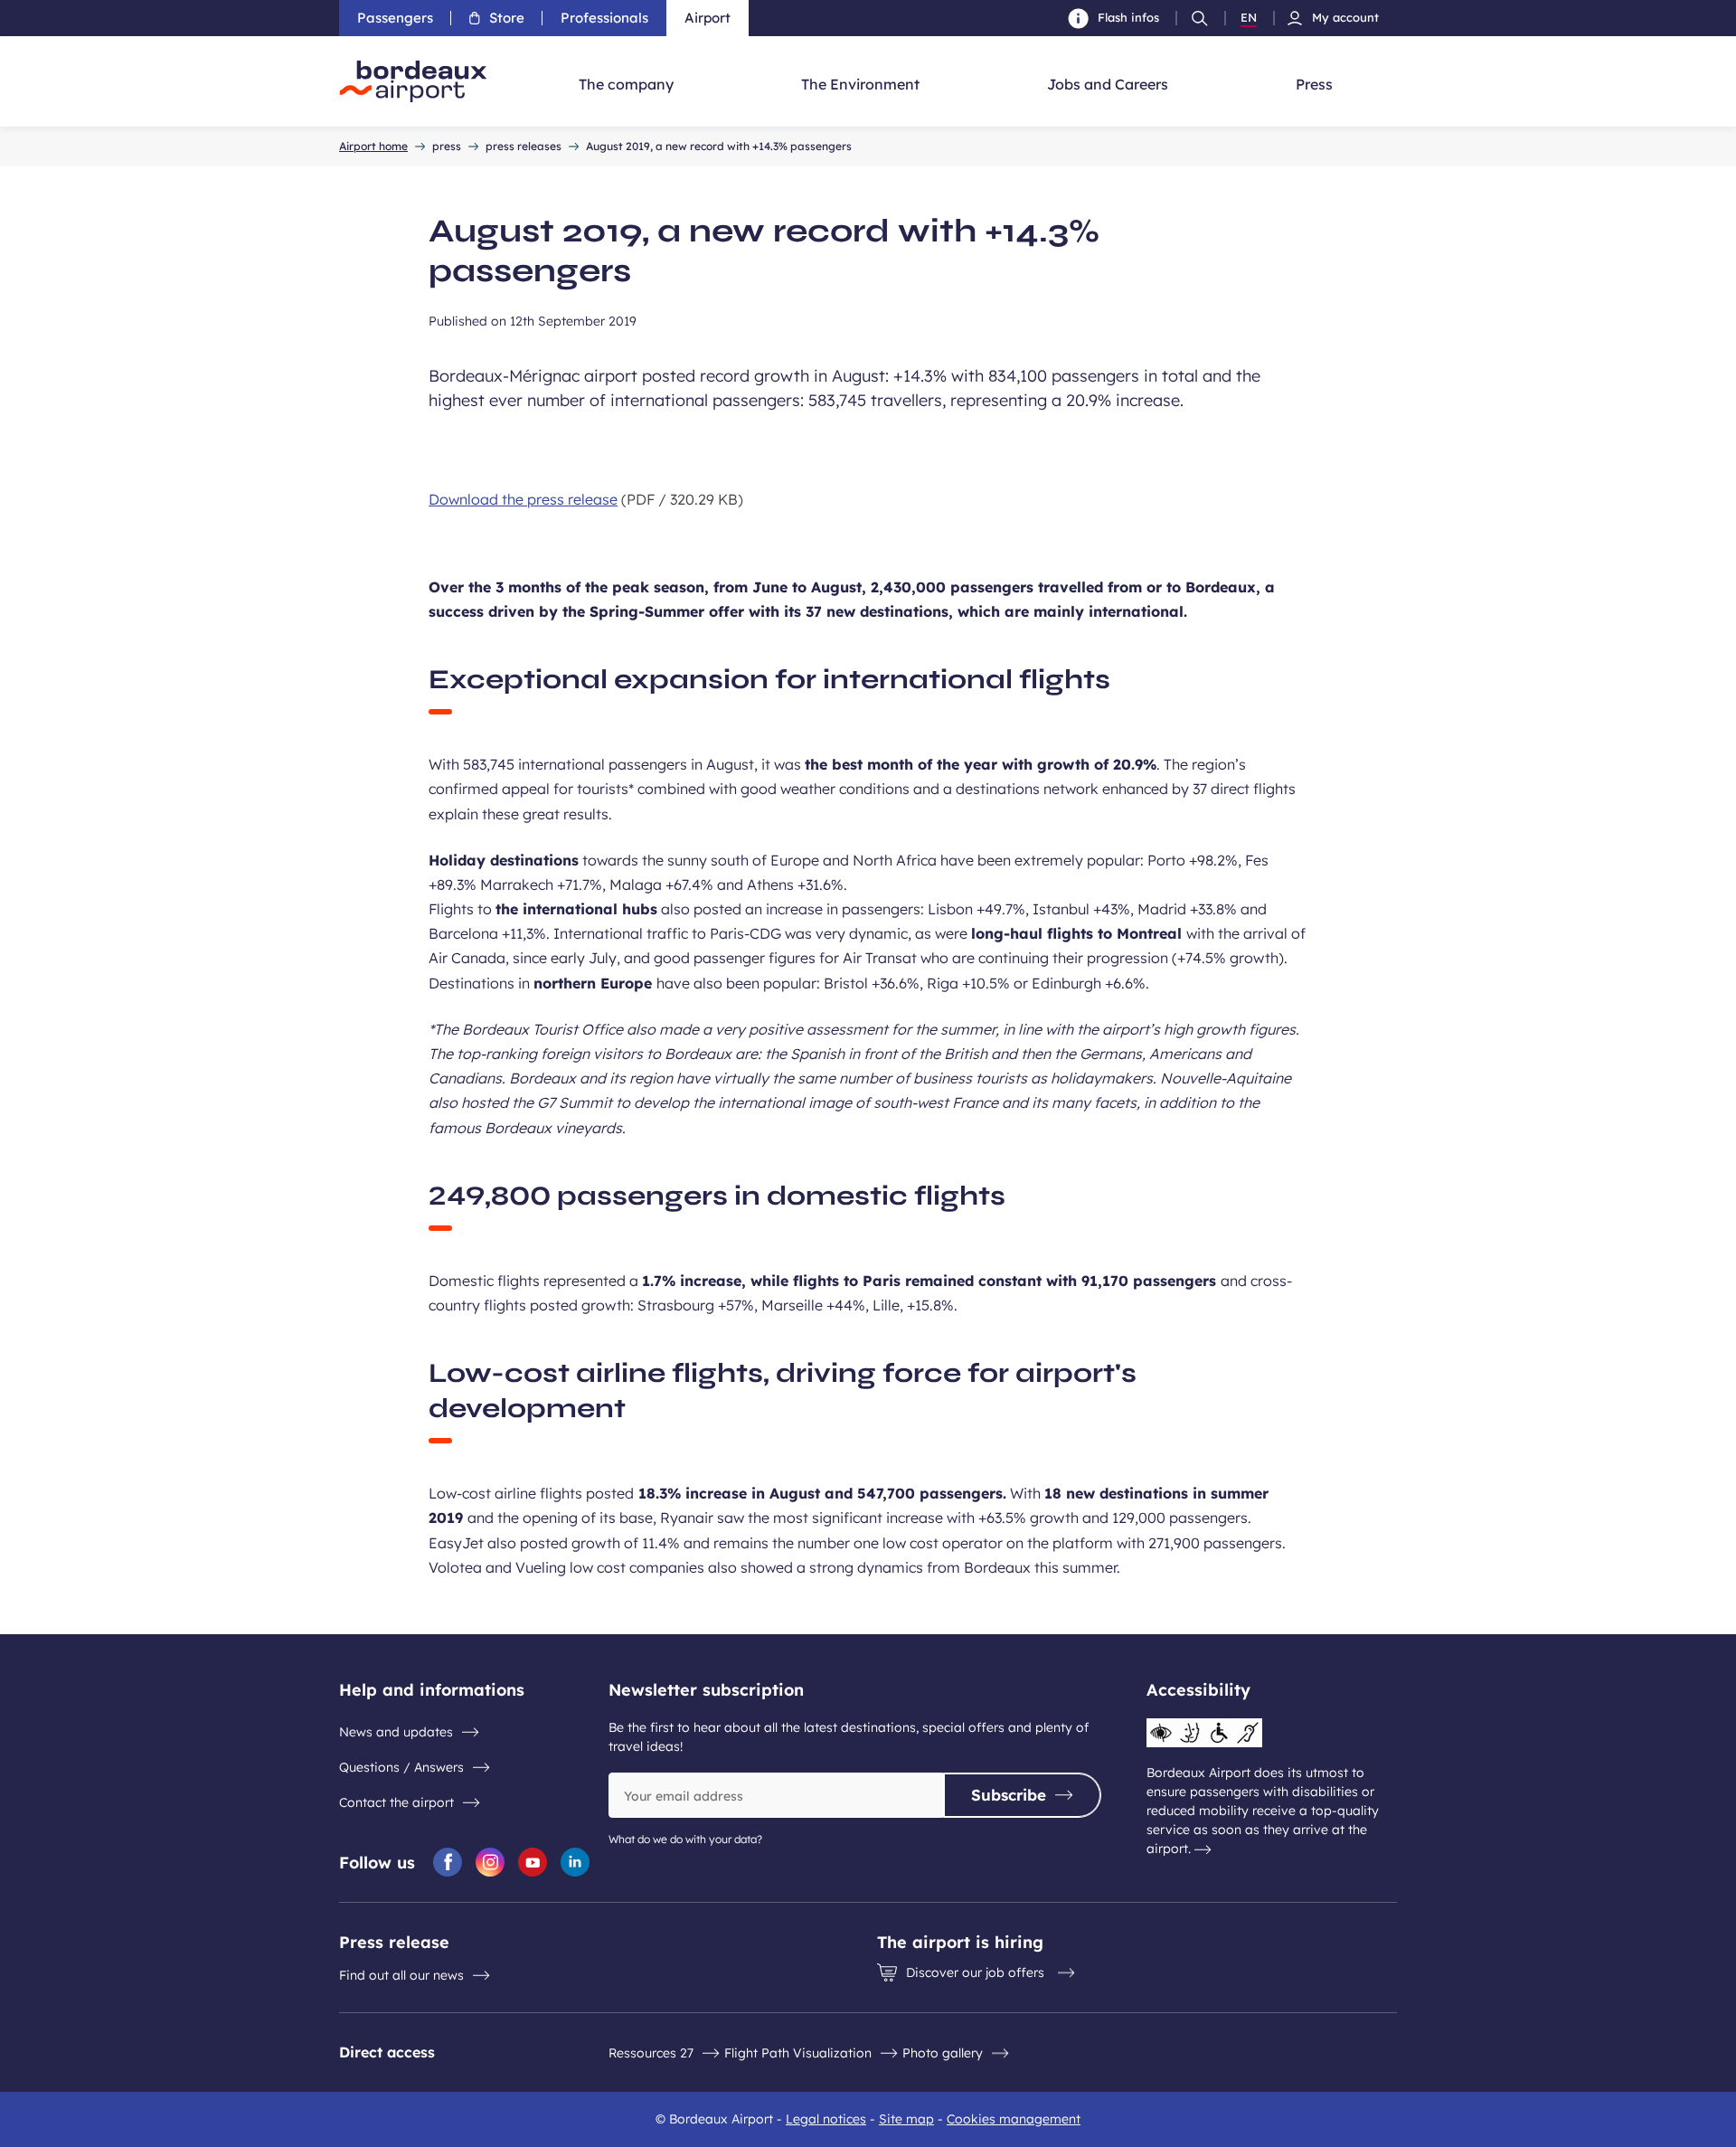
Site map (906, 2119)
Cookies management (1014, 2119)
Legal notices (826, 2119)
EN (1249, 18)
